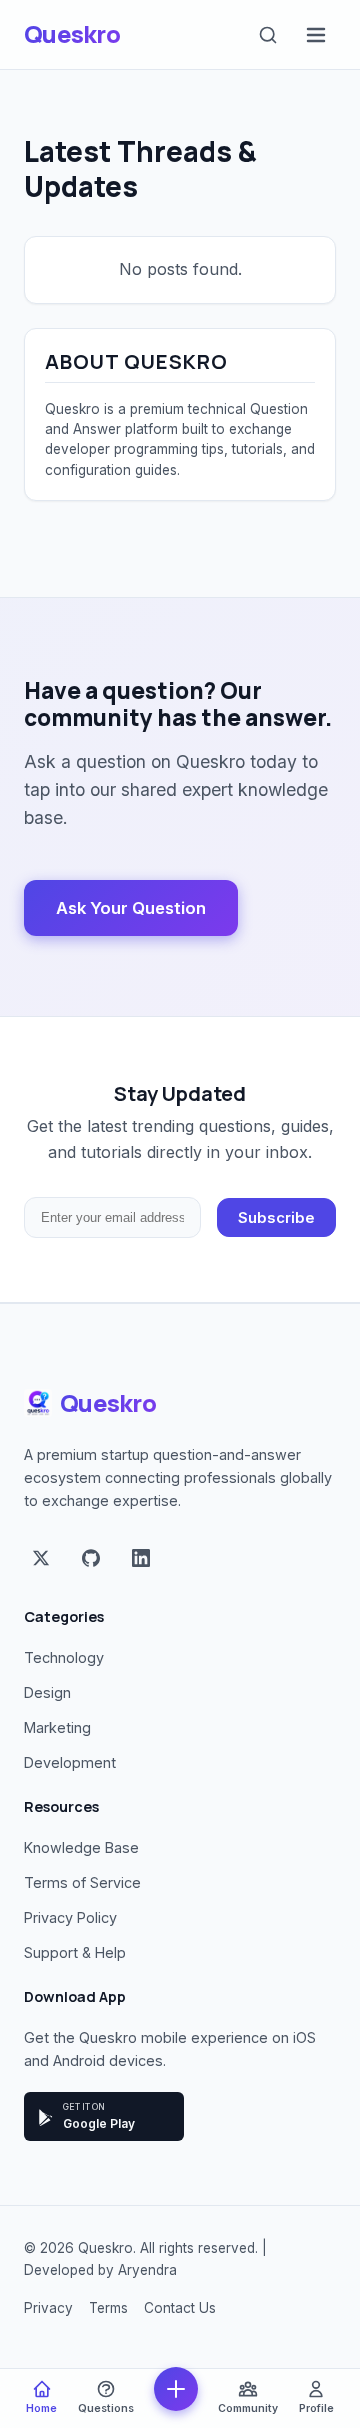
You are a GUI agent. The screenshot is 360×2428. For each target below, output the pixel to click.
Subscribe (276, 1218)
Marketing (57, 1727)
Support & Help (75, 1952)
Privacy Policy (70, 1917)
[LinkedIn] (141, 1560)
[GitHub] (91, 1560)
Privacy (48, 2308)
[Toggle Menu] (316, 35)
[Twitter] (41, 1560)
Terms (108, 2308)
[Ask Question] (176, 2389)
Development (70, 1762)
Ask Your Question (131, 908)
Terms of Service (82, 1882)
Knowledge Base (81, 1847)
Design (47, 1692)
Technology (64, 1657)
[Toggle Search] (268, 35)
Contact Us (180, 2308)
